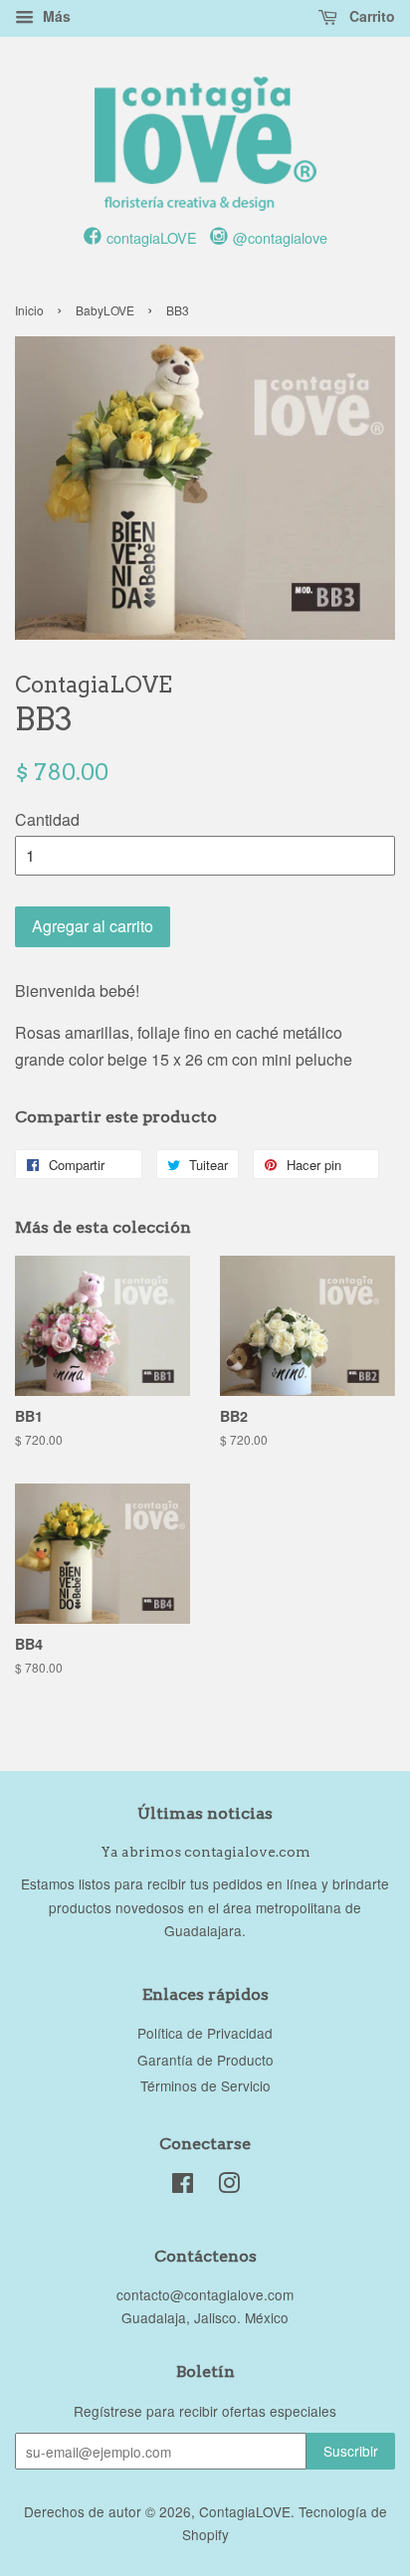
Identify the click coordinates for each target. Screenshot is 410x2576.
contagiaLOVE (152, 237)
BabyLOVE (105, 310)
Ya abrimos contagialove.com (205, 1852)
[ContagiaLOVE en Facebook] (183, 2186)
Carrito (370, 16)
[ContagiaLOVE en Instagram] (229, 2186)
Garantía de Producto (205, 2060)
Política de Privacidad (205, 2033)
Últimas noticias (205, 1813)
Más (55, 16)
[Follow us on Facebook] (93, 236)
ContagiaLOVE (245, 2511)
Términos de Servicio (205, 2085)
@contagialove (280, 237)
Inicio (29, 310)
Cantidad (47, 819)
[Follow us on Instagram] (219, 236)
